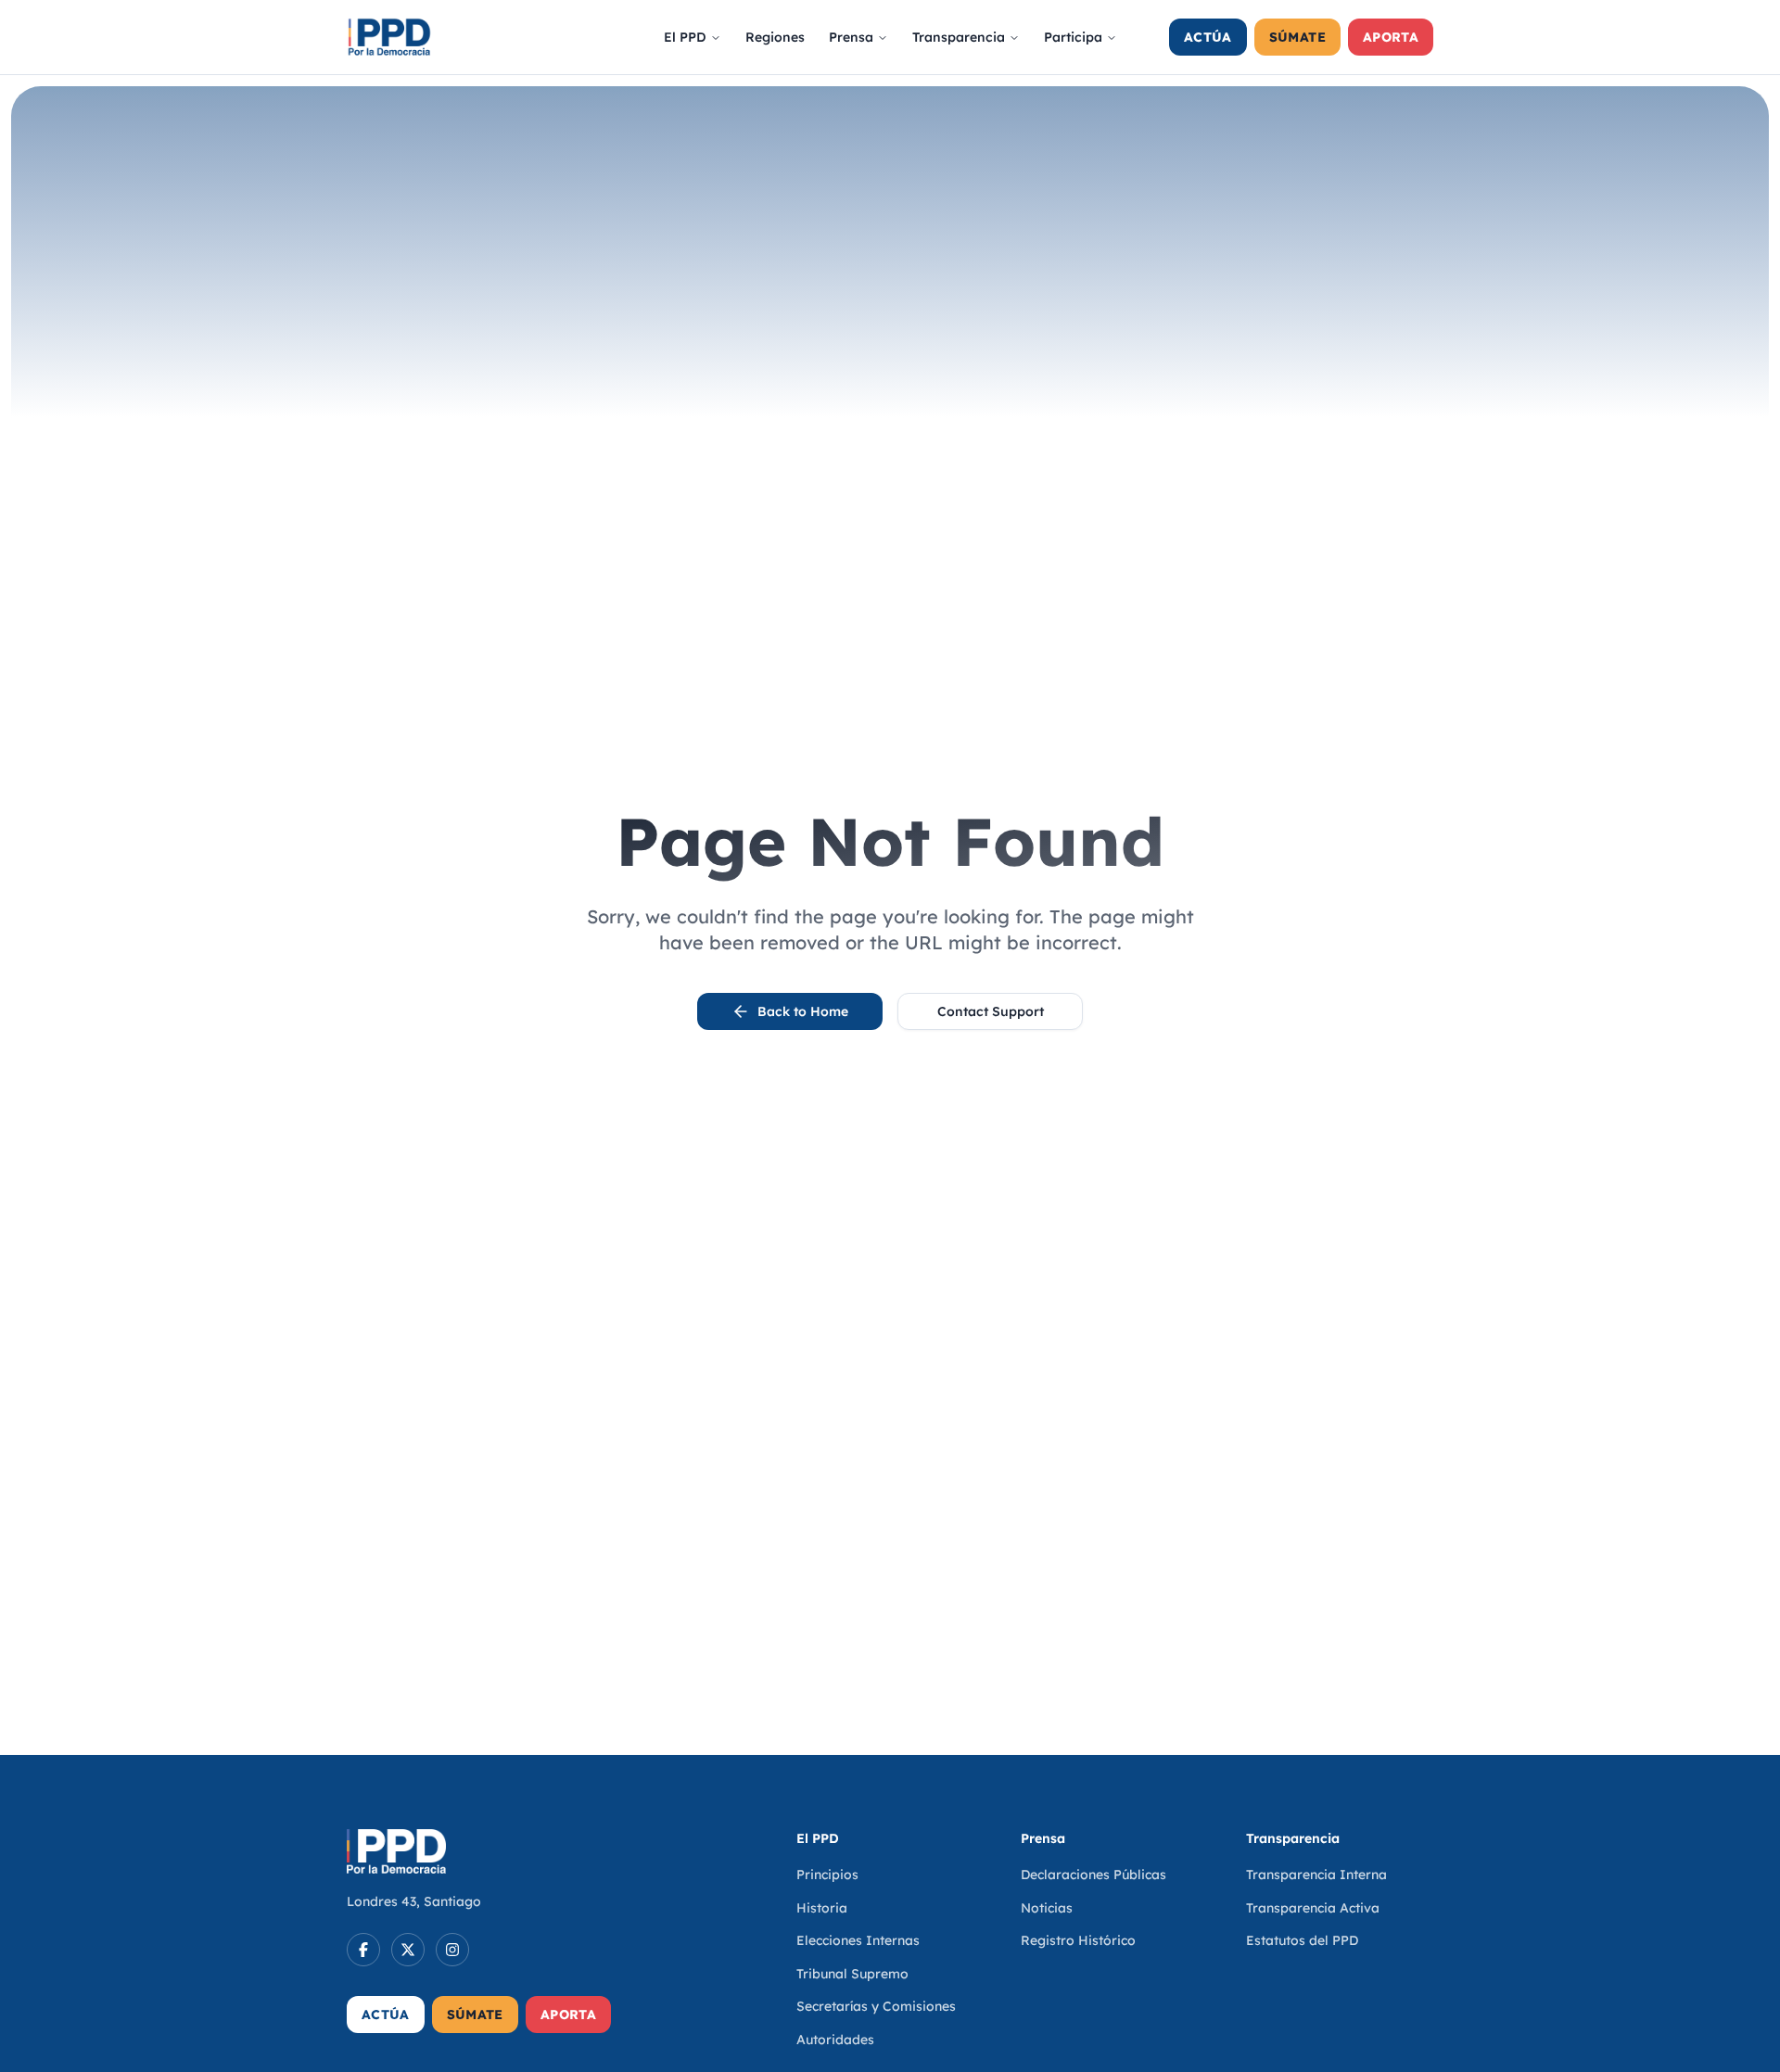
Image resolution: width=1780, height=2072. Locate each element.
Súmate (1297, 37)
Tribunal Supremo (852, 1974)
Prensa (851, 37)
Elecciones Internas (858, 1940)
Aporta (1391, 37)
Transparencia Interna (1316, 1875)
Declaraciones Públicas (1093, 1875)
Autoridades (835, 2040)
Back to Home (803, 1011)
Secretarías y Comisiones (876, 2006)
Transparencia (959, 37)
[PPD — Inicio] (389, 37)
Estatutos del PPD (1302, 1940)
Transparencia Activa (1313, 1908)
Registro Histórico (1078, 1940)
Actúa (1208, 37)
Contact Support (991, 1011)
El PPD (685, 37)
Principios (827, 1875)
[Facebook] (363, 1950)
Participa (1073, 37)
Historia (822, 1908)
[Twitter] (408, 1950)
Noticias (1047, 1908)
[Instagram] (452, 1950)
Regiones (775, 37)
